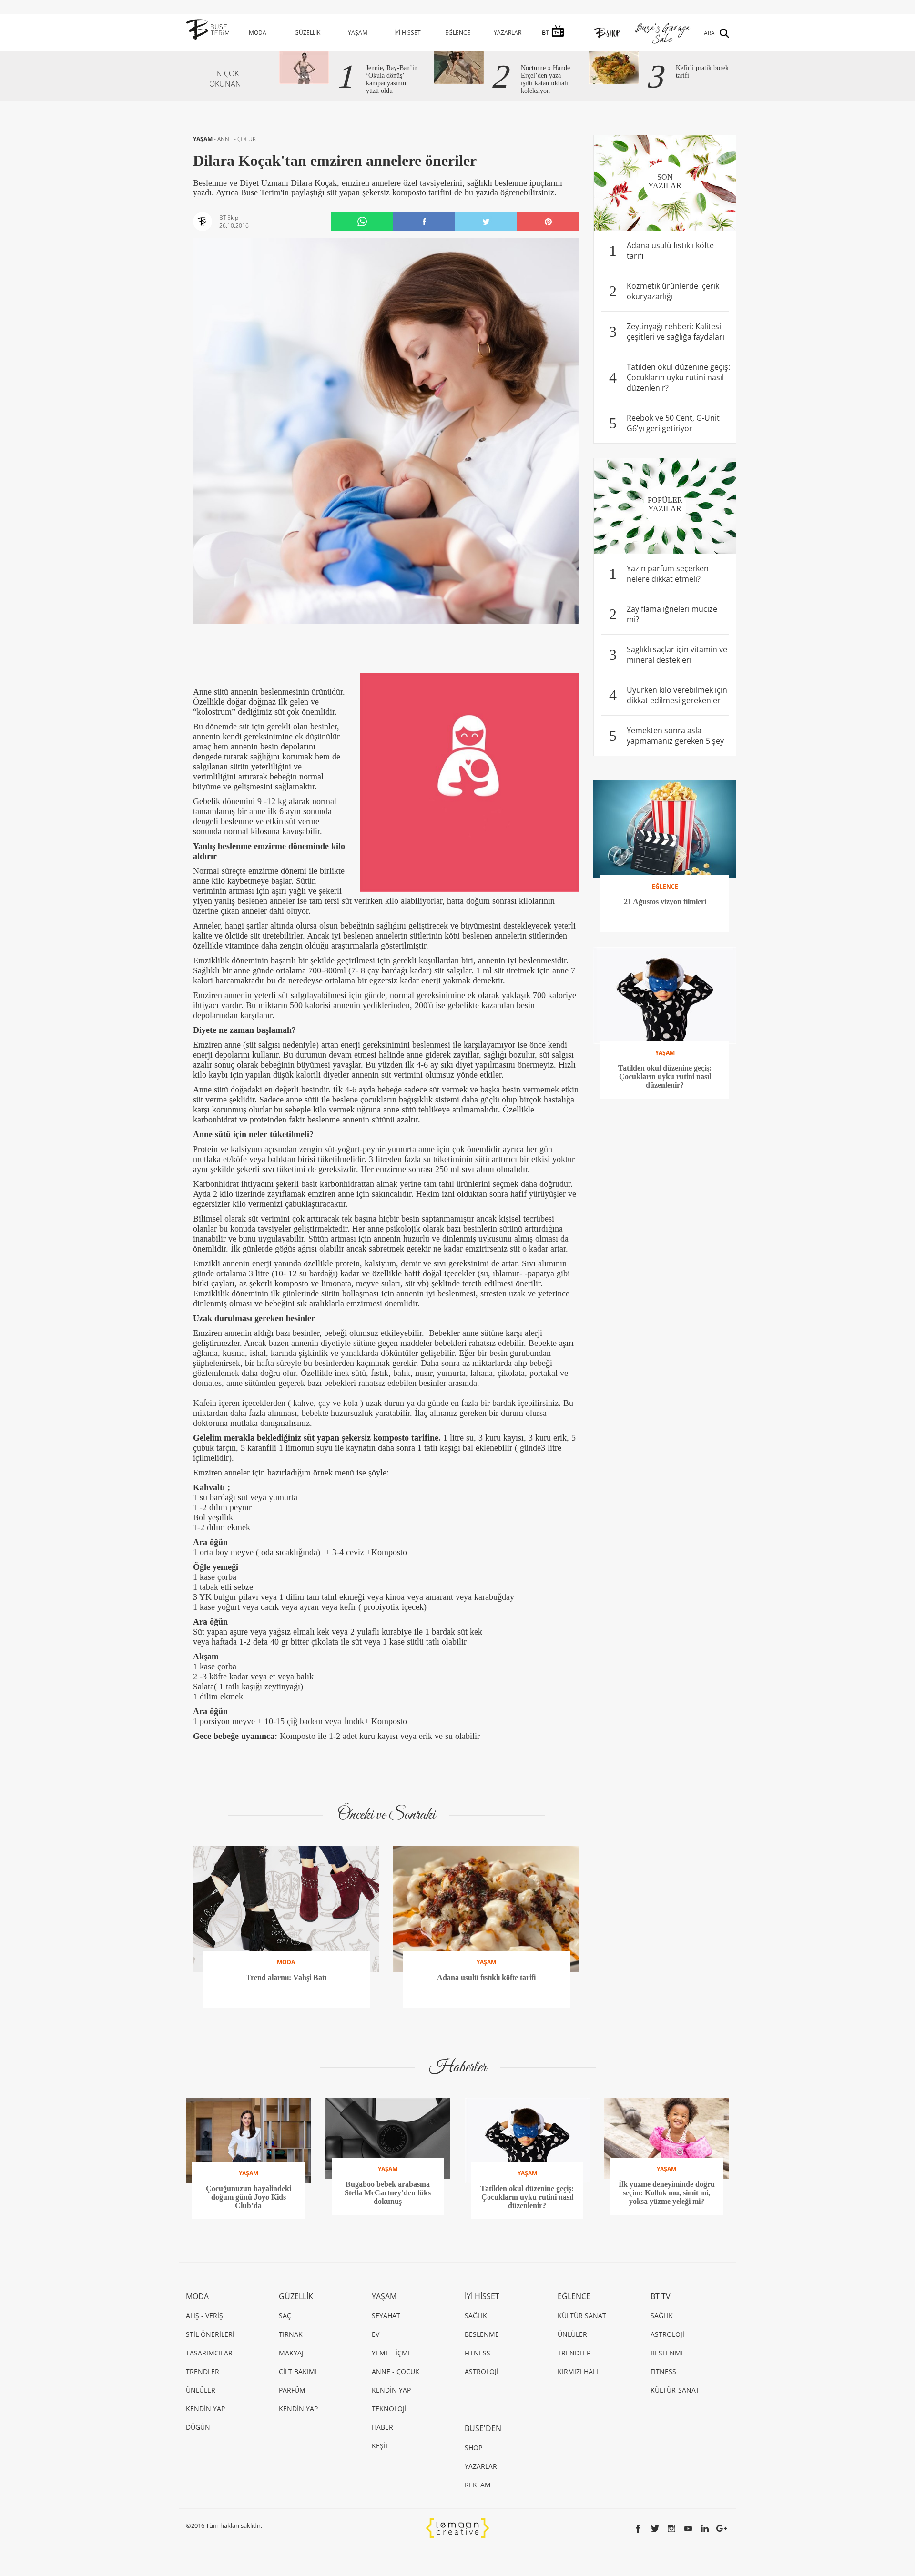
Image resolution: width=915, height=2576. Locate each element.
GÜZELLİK (307, 33)
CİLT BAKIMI (298, 2371)
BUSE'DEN (483, 2428)
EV (376, 2334)
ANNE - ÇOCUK (237, 139)
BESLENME (482, 2334)
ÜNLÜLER (201, 2390)
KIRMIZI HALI (578, 2371)
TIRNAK (291, 2334)
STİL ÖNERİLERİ (210, 2334)
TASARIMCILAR (209, 2353)
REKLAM (478, 2485)
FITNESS (478, 2353)
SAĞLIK (476, 2316)
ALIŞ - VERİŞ (204, 2316)
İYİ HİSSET (407, 33)
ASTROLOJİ (482, 2371)
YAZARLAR (508, 33)
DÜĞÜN (198, 2427)
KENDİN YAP (205, 2409)
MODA (258, 33)
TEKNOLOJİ (389, 2409)
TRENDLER (203, 2371)
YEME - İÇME (392, 2353)
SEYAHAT (386, 2316)
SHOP (473, 2448)
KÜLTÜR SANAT (582, 2316)
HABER (382, 2427)
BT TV (661, 2296)
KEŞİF (380, 2446)
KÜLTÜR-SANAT (675, 2390)
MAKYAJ (291, 2353)
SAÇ (285, 2316)
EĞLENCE (458, 33)
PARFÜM (292, 2390)
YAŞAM (358, 33)
